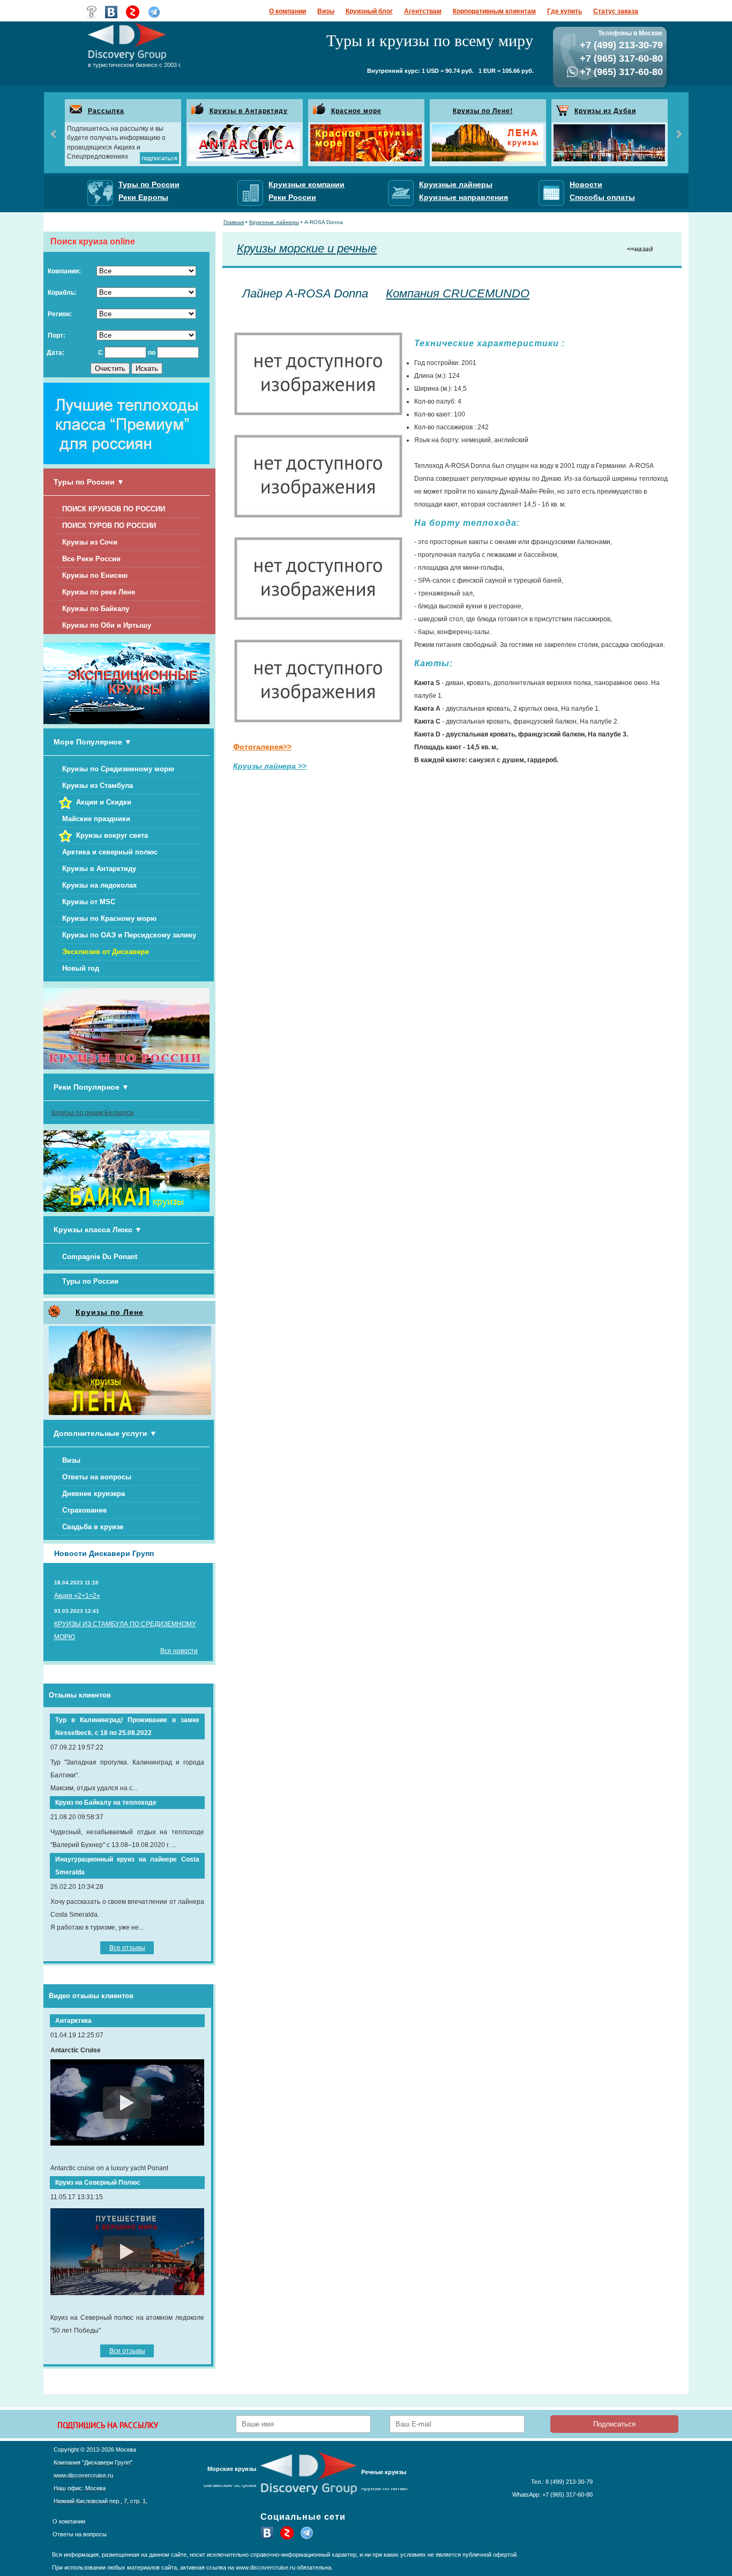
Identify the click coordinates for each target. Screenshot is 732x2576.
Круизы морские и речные (307, 248)
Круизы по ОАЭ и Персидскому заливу (129, 935)
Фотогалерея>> (262, 747)
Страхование (84, 1510)
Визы (326, 11)
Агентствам (423, 11)
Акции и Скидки (104, 802)
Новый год (81, 968)
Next (678, 134)
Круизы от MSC (89, 902)
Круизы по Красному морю (109, 918)
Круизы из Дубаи (605, 111)
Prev (54, 134)
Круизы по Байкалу (96, 609)
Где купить (565, 11)
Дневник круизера (94, 1494)
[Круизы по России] (126, 1067)
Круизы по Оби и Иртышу (107, 625)
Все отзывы (127, 1948)
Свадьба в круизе (93, 1527)
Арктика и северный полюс (110, 852)
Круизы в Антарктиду (249, 111)
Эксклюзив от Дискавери (106, 952)
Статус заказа (616, 11)
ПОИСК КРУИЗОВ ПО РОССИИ (114, 509)
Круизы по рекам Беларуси (93, 1113)
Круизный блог (369, 11)
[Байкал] (126, 1210)
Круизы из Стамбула (98, 786)
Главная (234, 222)
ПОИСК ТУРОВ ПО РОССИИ (109, 526)
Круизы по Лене (110, 1312)
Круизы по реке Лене (99, 592)
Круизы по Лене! (483, 111)
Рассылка (106, 111)
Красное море (356, 111)
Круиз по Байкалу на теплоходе (106, 1803)
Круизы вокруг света (112, 835)
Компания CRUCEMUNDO (458, 293)
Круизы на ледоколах (99, 885)
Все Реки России (91, 559)
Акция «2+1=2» (77, 1596)
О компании (287, 11)
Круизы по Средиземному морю (118, 769)
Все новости (179, 1651)
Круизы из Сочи (90, 542)
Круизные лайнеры (274, 222)
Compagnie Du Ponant (100, 1257)
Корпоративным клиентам (494, 11)
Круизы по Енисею (95, 575)
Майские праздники (96, 819)
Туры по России (90, 1281)
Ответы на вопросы (97, 1477)
